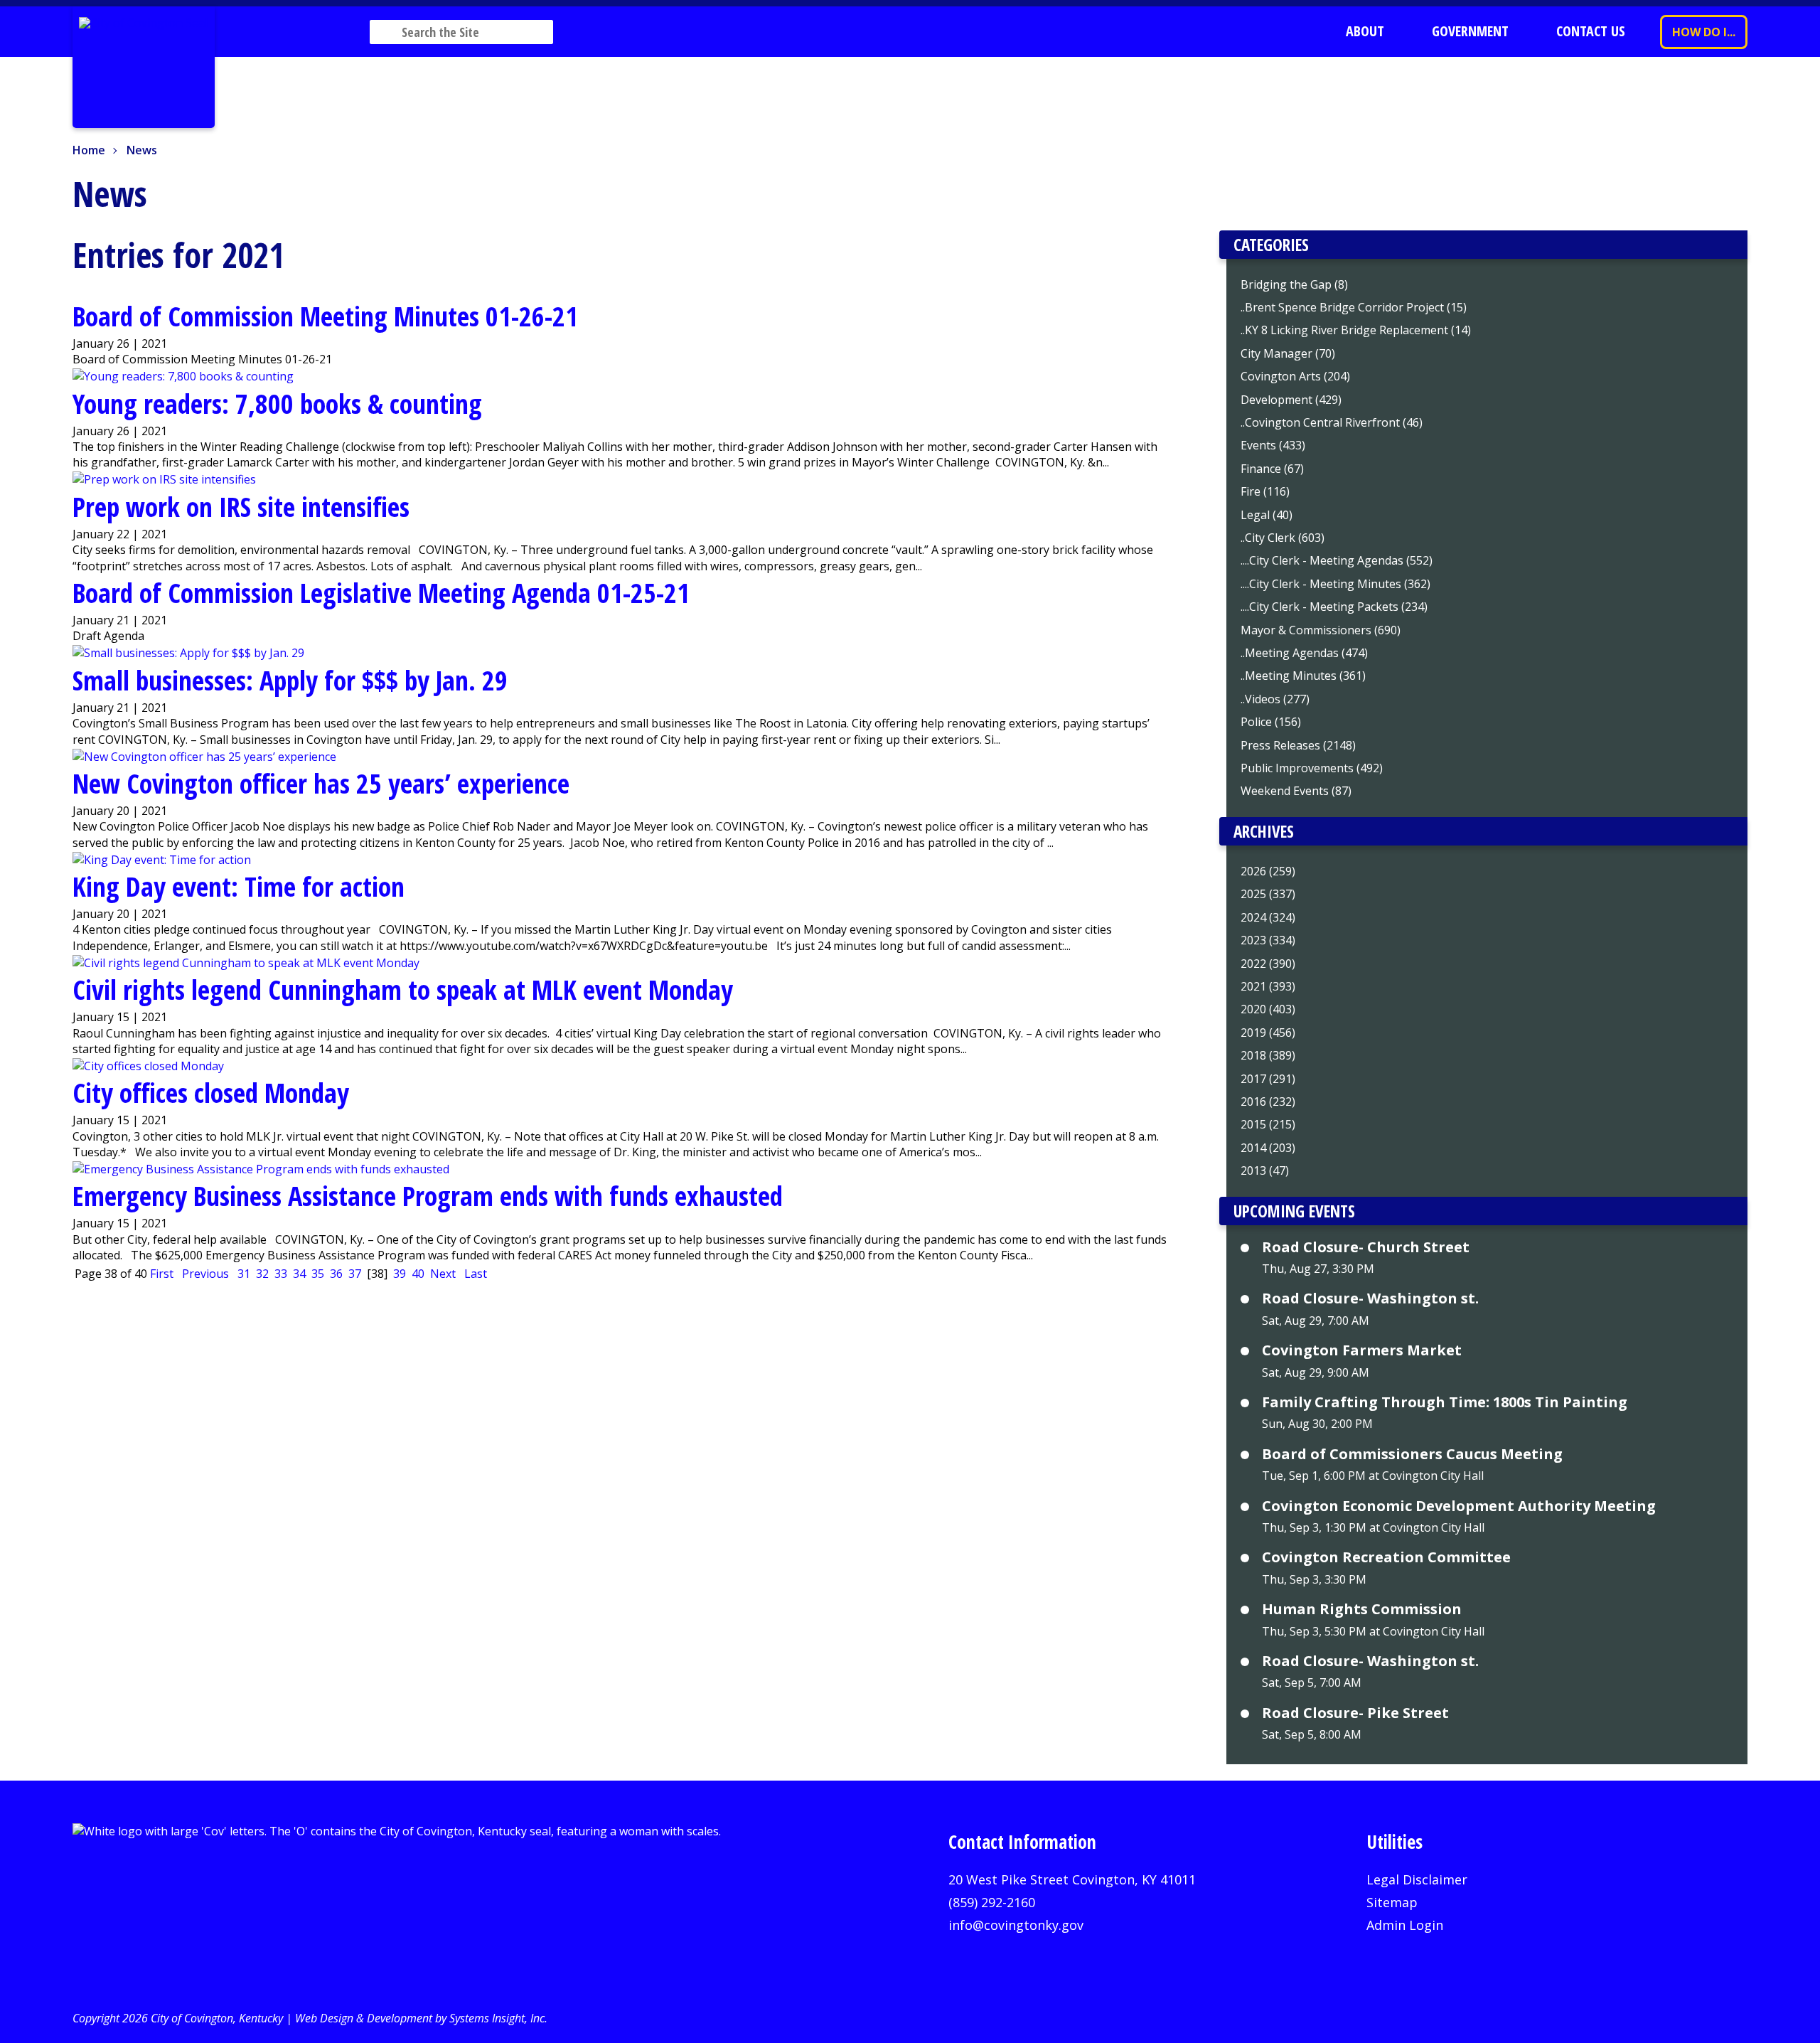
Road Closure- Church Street (1366, 1247)
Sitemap (1392, 1902)
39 (400, 1274)
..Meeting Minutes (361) (1303, 676)
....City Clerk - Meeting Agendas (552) (1337, 560)
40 (418, 1274)
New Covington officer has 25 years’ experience (321, 783)
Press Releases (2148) (1298, 745)
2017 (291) (1268, 1079)
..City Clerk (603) (1283, 538)
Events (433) (1273, 445)
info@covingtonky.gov (1016, 1925)
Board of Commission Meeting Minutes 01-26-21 (325, 316)
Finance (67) (1272, 469)
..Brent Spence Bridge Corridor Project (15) (1354, 307)
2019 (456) (1268, 1033)
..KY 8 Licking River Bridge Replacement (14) (1356, 330)
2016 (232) (1268, 1101)
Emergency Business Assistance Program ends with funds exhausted (428, 1195)
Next (443, 1274)
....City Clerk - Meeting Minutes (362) (1335, 584)
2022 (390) (1268, 964)
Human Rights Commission (1362, 1609)
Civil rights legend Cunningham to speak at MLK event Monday (403, 989)
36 (336, 1274)
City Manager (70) (1288, 353)
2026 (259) (1268, 871)
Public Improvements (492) (1312, 768)
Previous (205, 1274)
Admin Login (1405, 1925)
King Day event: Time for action (239, 886)
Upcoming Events (1294, 1211)
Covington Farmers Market (1362, 1350)
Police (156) (1271, 722)
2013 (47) (1265, 1170)
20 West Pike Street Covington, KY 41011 (1072, 1879)
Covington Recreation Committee (1386, 1557)
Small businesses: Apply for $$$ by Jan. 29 (290, 680)
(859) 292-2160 (992, 1902)
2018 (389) (1268, 1055)
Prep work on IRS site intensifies (241, 506)
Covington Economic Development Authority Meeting (1459, 1506)
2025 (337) (1268, 894)
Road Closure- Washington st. (1370, 1298)
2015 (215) (1268, 1124)
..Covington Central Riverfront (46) (1332, 422)
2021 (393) (1268, 986)
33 (281, 1274)
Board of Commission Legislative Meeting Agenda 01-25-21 (381, 592)
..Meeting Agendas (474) (1304, 653)
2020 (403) (1268, 1009)
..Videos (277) (1275, 699)
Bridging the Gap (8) (1294, 284)
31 (244, 1274)
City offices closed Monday (211, 1092)
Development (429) (1291, 400)
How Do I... (1704, 32)
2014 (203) (1268, 1148)
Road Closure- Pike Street (1355, 1713)
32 (262, 1274)
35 (318, 1274)
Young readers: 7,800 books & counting (277, 403)
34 (299, 1274)
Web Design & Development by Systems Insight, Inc (420, 2018)
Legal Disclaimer (1417, 1879)
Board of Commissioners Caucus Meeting (1412, 1454)
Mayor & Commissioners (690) (1321, 630)
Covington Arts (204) (1295, 376)
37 (355, 1274)
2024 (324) (1268, 917)
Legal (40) (1267, 515)
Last (476, 1274)
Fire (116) (1265, 491)
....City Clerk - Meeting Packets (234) (1334, 607)
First (162, 1274)
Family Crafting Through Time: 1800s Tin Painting (1445, 1402)
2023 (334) (1268, 940)
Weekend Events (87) (1296, 791)
